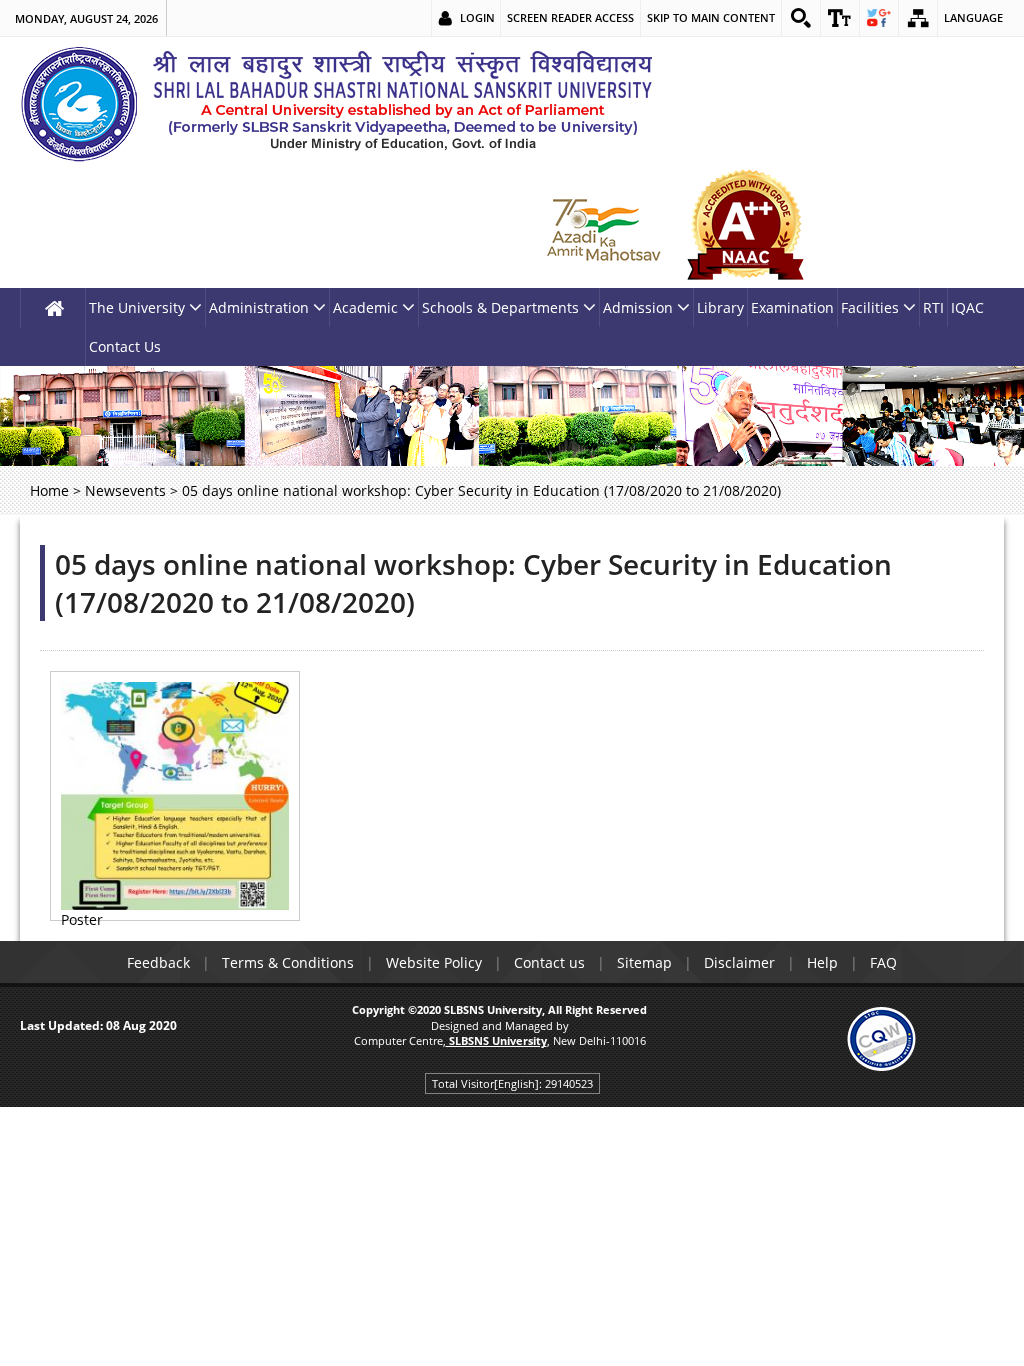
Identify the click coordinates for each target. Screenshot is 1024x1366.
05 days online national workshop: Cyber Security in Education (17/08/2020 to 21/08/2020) (473, 583)
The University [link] (137, 307)
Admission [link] (638, 307)
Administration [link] (259, 307)
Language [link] (973, 17)
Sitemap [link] (644, 962)
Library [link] (720, 307)
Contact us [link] (549, 962)
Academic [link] (365, 307)
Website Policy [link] (434, 962)
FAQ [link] (883, 962)
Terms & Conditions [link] (288, 962)
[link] (801, 18)
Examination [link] (792, 307)
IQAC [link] (967, 307)
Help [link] (822, 962)
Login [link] (477, 17)
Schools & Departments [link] (500, 307)
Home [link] (49, 490)
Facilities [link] (870, 307)
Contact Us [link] (125, 346)
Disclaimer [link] (739, 962)
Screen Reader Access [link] (570, 17)
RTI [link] (933, 307)
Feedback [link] (158, 962)
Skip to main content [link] (711, 17)
